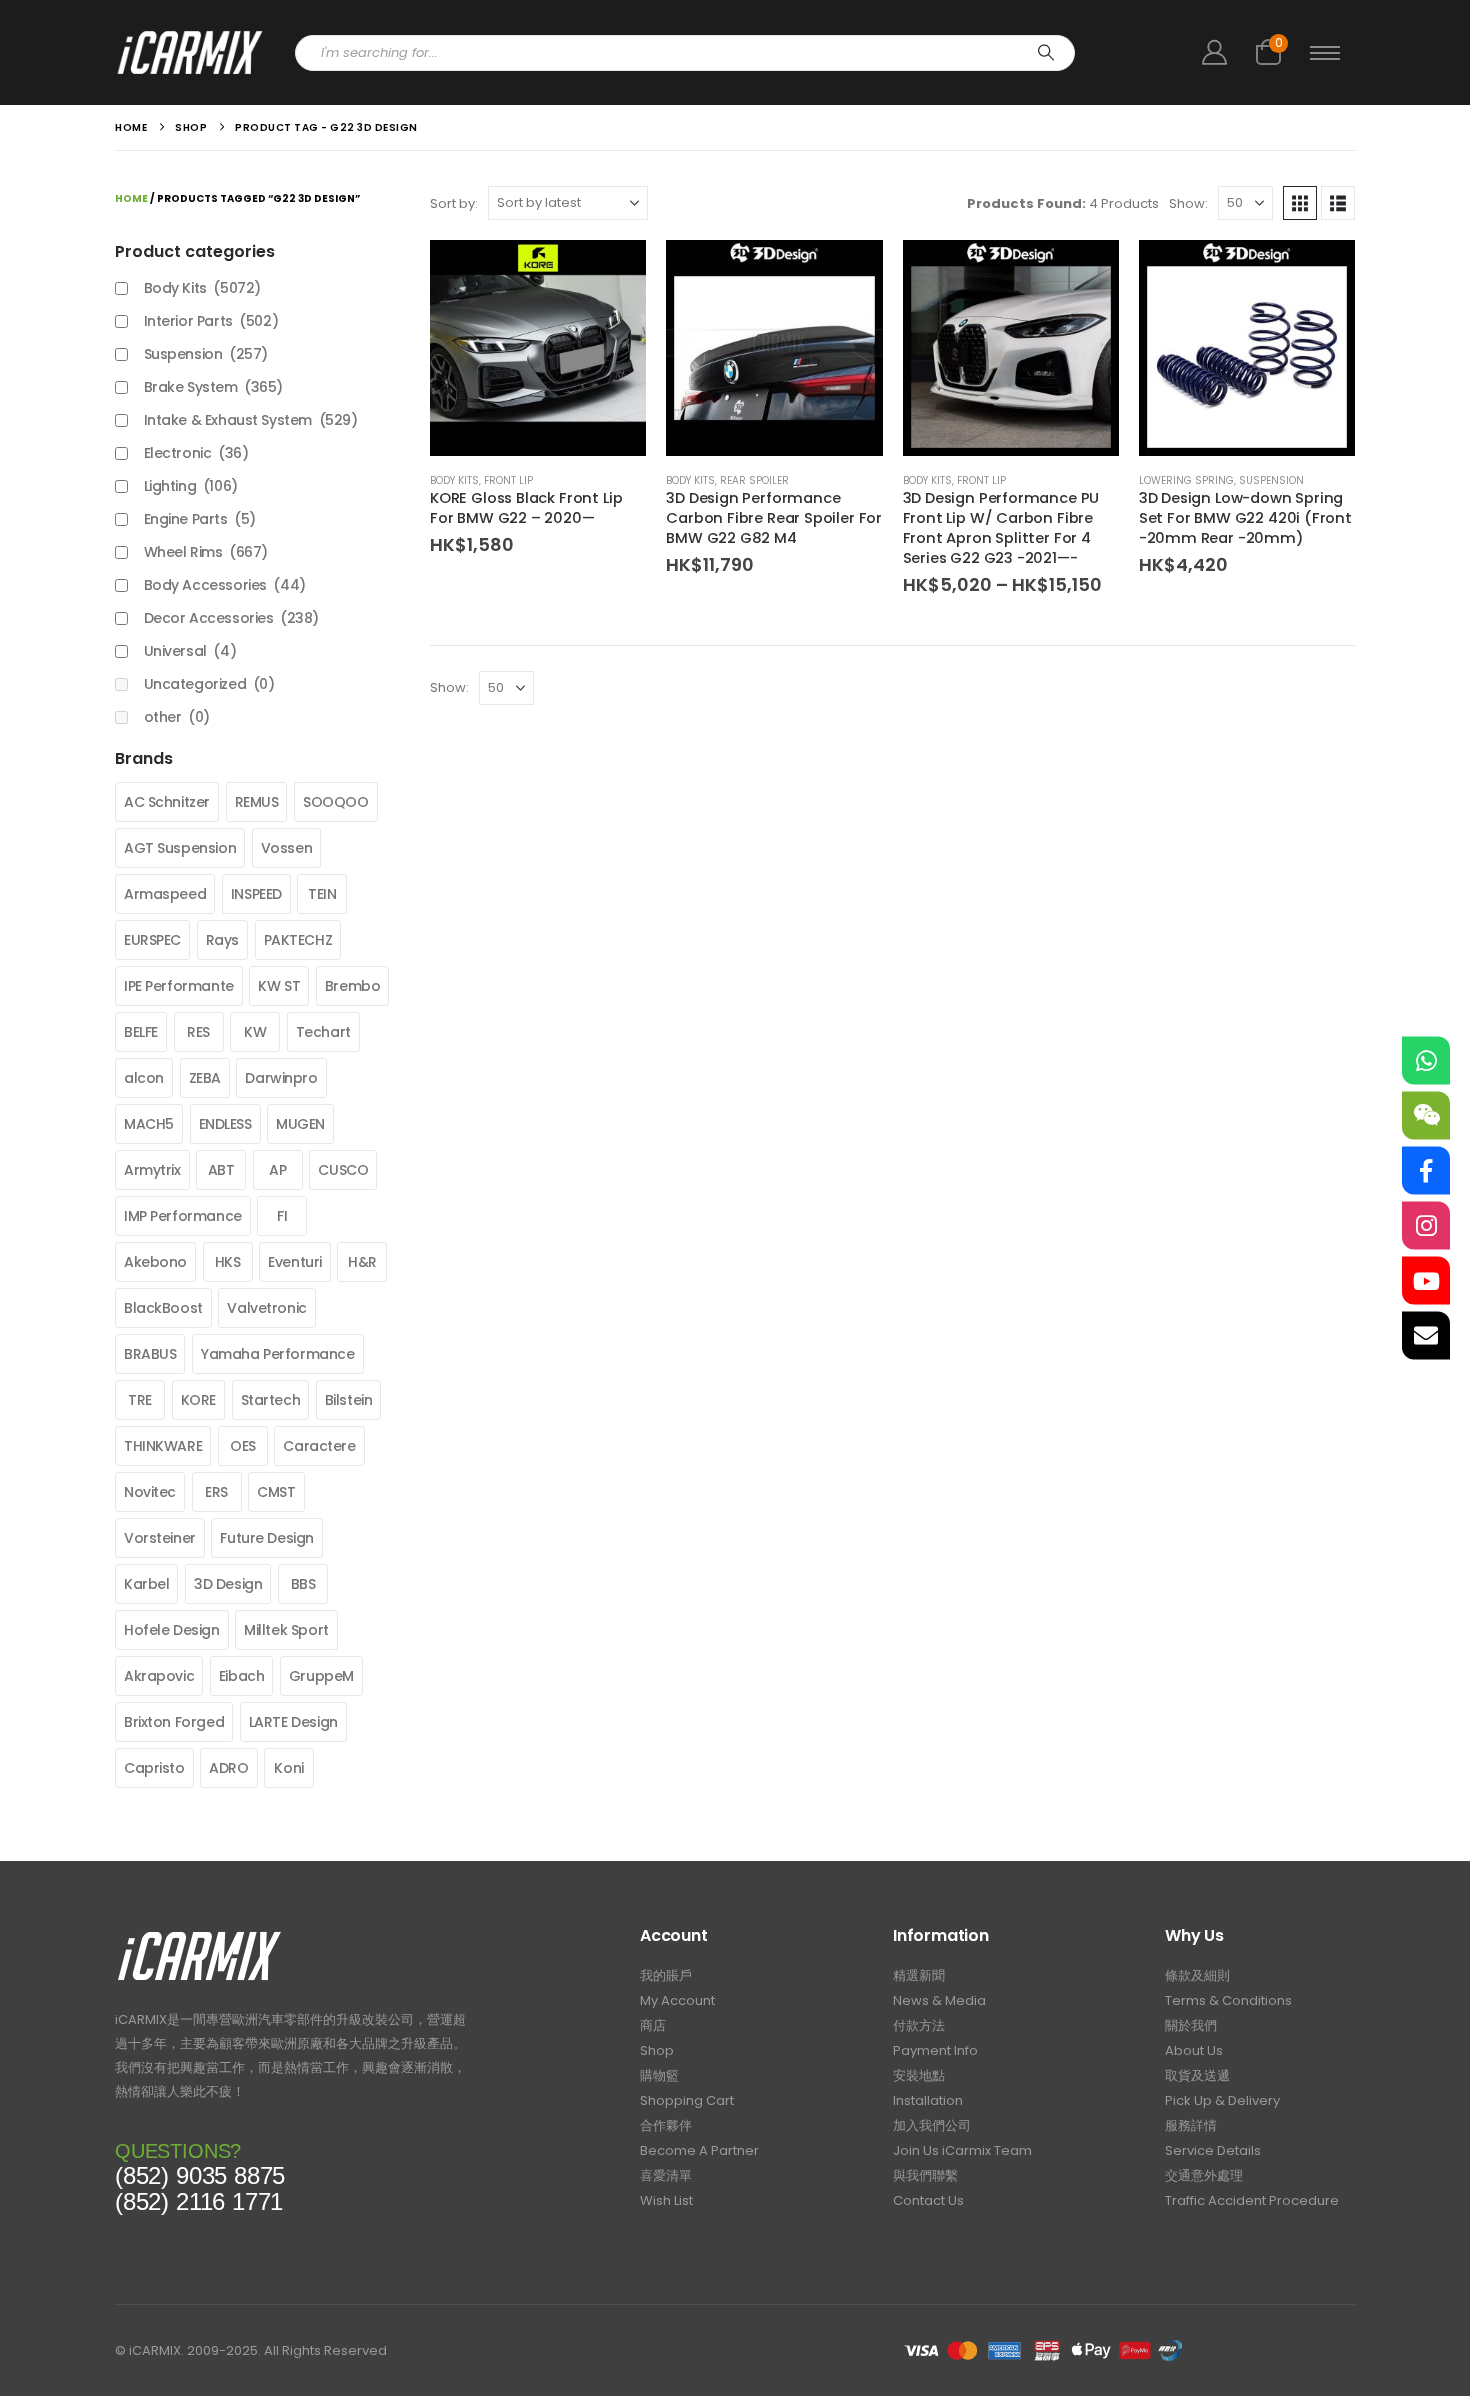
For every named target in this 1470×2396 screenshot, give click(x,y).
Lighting (191, 486)
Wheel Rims (206, 552)
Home (131, 198)
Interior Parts (211, 321)
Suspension (1271, 480)
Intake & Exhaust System (251, 420)
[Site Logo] (190, 52)
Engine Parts (200, 519)
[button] (1300, 203)
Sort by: (454, 203)
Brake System (213, 387)
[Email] (1426, 1336)
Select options (1086, 273)
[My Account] (1214, 52)
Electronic (196, 453)
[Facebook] (1426, 1171)
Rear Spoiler (754, 480)
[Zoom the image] (199, 1936)
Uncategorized (209, 684)
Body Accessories (225, 585)
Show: (1188, 203)
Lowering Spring (1186, 480)
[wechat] (1426, 1116)
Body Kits (454, 480)
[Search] (1046, 53)
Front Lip (508, 480)
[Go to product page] (538, 348)
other (177, 717)
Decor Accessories (231, 618)
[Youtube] (1426, 1281)
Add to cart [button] (613, 273)
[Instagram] (1426, 1226)
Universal (190, 651)
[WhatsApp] (1426, 1061)
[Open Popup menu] (1325, 53)
